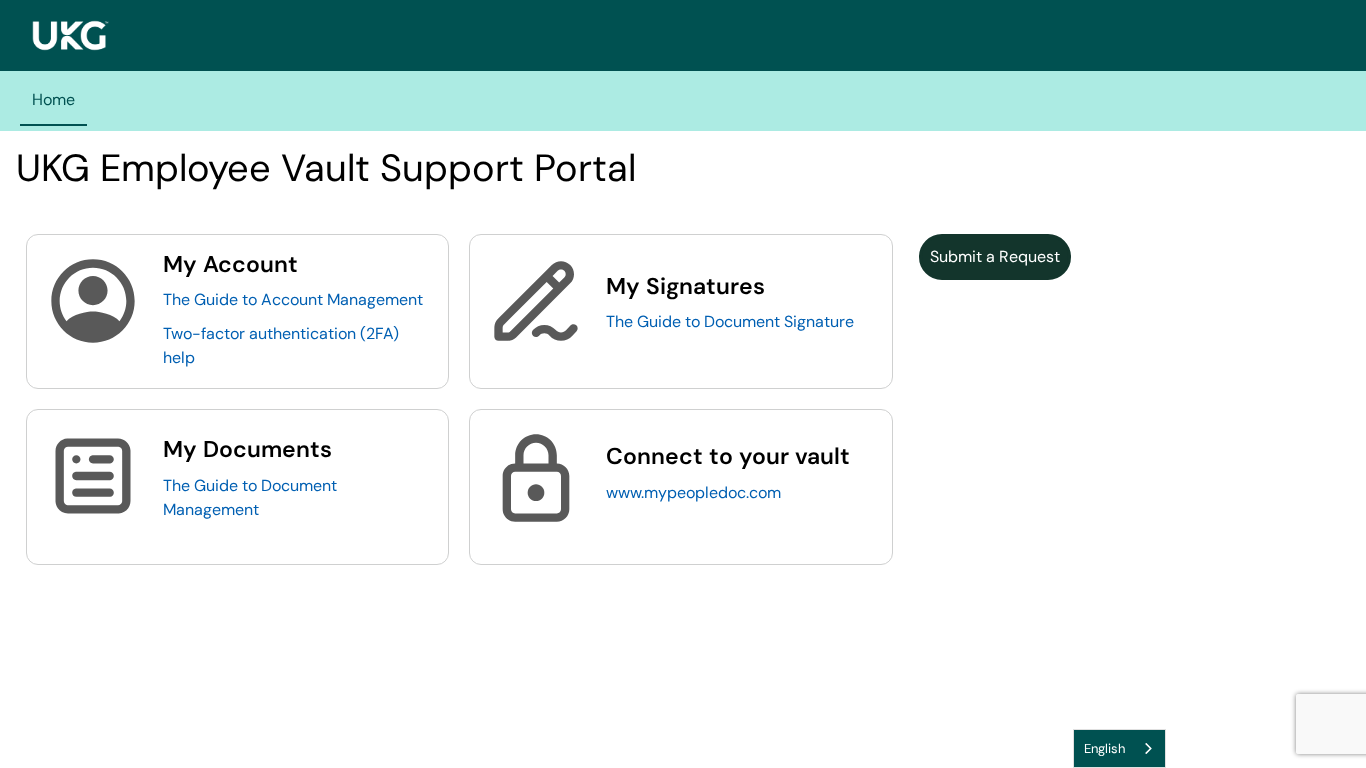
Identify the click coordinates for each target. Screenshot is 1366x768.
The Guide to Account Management (293, 299)
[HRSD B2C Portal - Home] (70, 35)
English (1104, 748)
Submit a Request (995, 256)
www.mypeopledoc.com (693, 492)
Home (53, 99)
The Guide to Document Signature (730, 321)
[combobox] (1119, 748)
